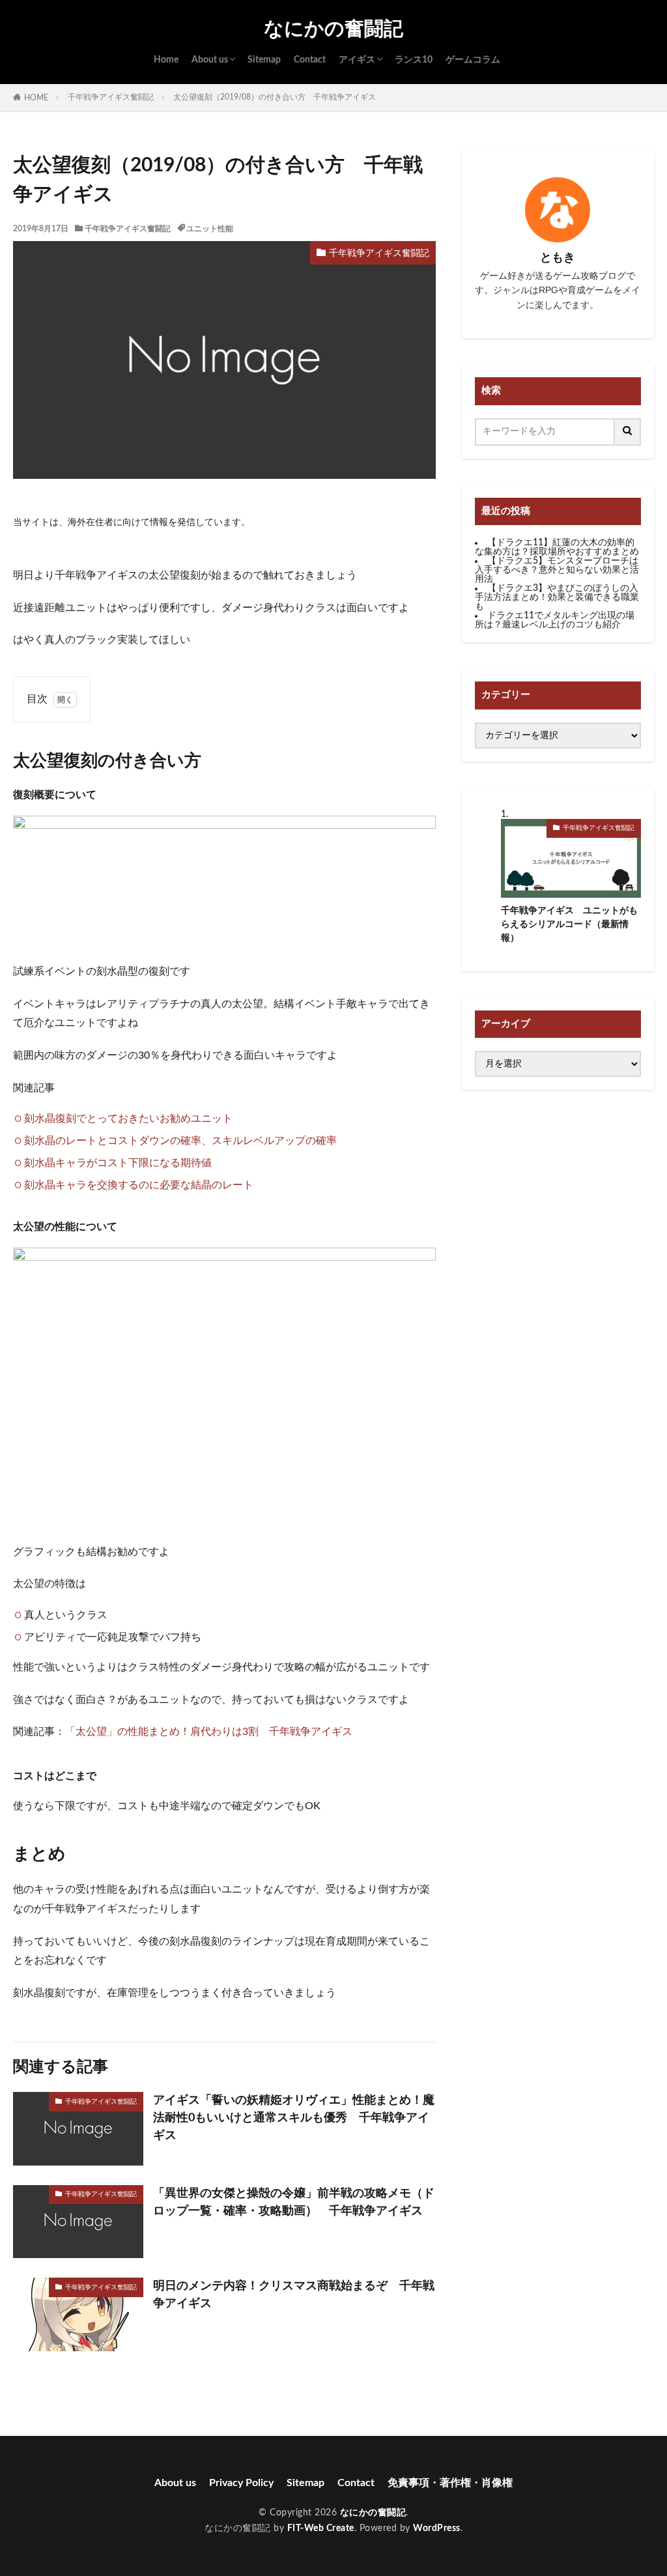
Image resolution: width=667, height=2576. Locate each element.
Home (166, 60)
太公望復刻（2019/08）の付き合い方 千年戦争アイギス (278, 97)
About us (210, 60)
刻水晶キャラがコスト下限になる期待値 (118, 1163)
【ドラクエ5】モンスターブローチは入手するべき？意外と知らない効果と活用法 (557, 570)
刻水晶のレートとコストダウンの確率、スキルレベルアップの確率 (180, 1141)
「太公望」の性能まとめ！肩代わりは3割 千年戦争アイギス (209, 1732)
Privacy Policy (241, 2483)
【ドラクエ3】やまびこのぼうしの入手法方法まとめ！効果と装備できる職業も (557, 597)
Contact (310, 60)
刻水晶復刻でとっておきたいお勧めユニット (128, 1119)
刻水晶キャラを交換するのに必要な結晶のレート (139, 1185)
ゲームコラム (473, 60)
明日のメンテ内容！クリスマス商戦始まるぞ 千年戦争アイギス (294, 2295)
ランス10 (414, 60)
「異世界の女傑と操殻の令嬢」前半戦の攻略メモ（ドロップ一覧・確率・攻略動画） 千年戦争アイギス (294, 2202)
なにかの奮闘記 (333, 29)
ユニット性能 (210, 229)
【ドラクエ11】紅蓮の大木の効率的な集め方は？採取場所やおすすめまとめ (557, 547)
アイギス (357, 60)
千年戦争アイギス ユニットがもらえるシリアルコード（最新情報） (569, 924)
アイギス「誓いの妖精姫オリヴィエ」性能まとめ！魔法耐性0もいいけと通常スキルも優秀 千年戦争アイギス (294, 2118)
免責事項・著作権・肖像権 (450, 2483)
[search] (628, 432)
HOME (36, 98)
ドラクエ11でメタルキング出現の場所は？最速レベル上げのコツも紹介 (555, 620)
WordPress (437, 2528)
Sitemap (264, 60)
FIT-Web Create (321, 2528)
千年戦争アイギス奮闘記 (111, 97)
